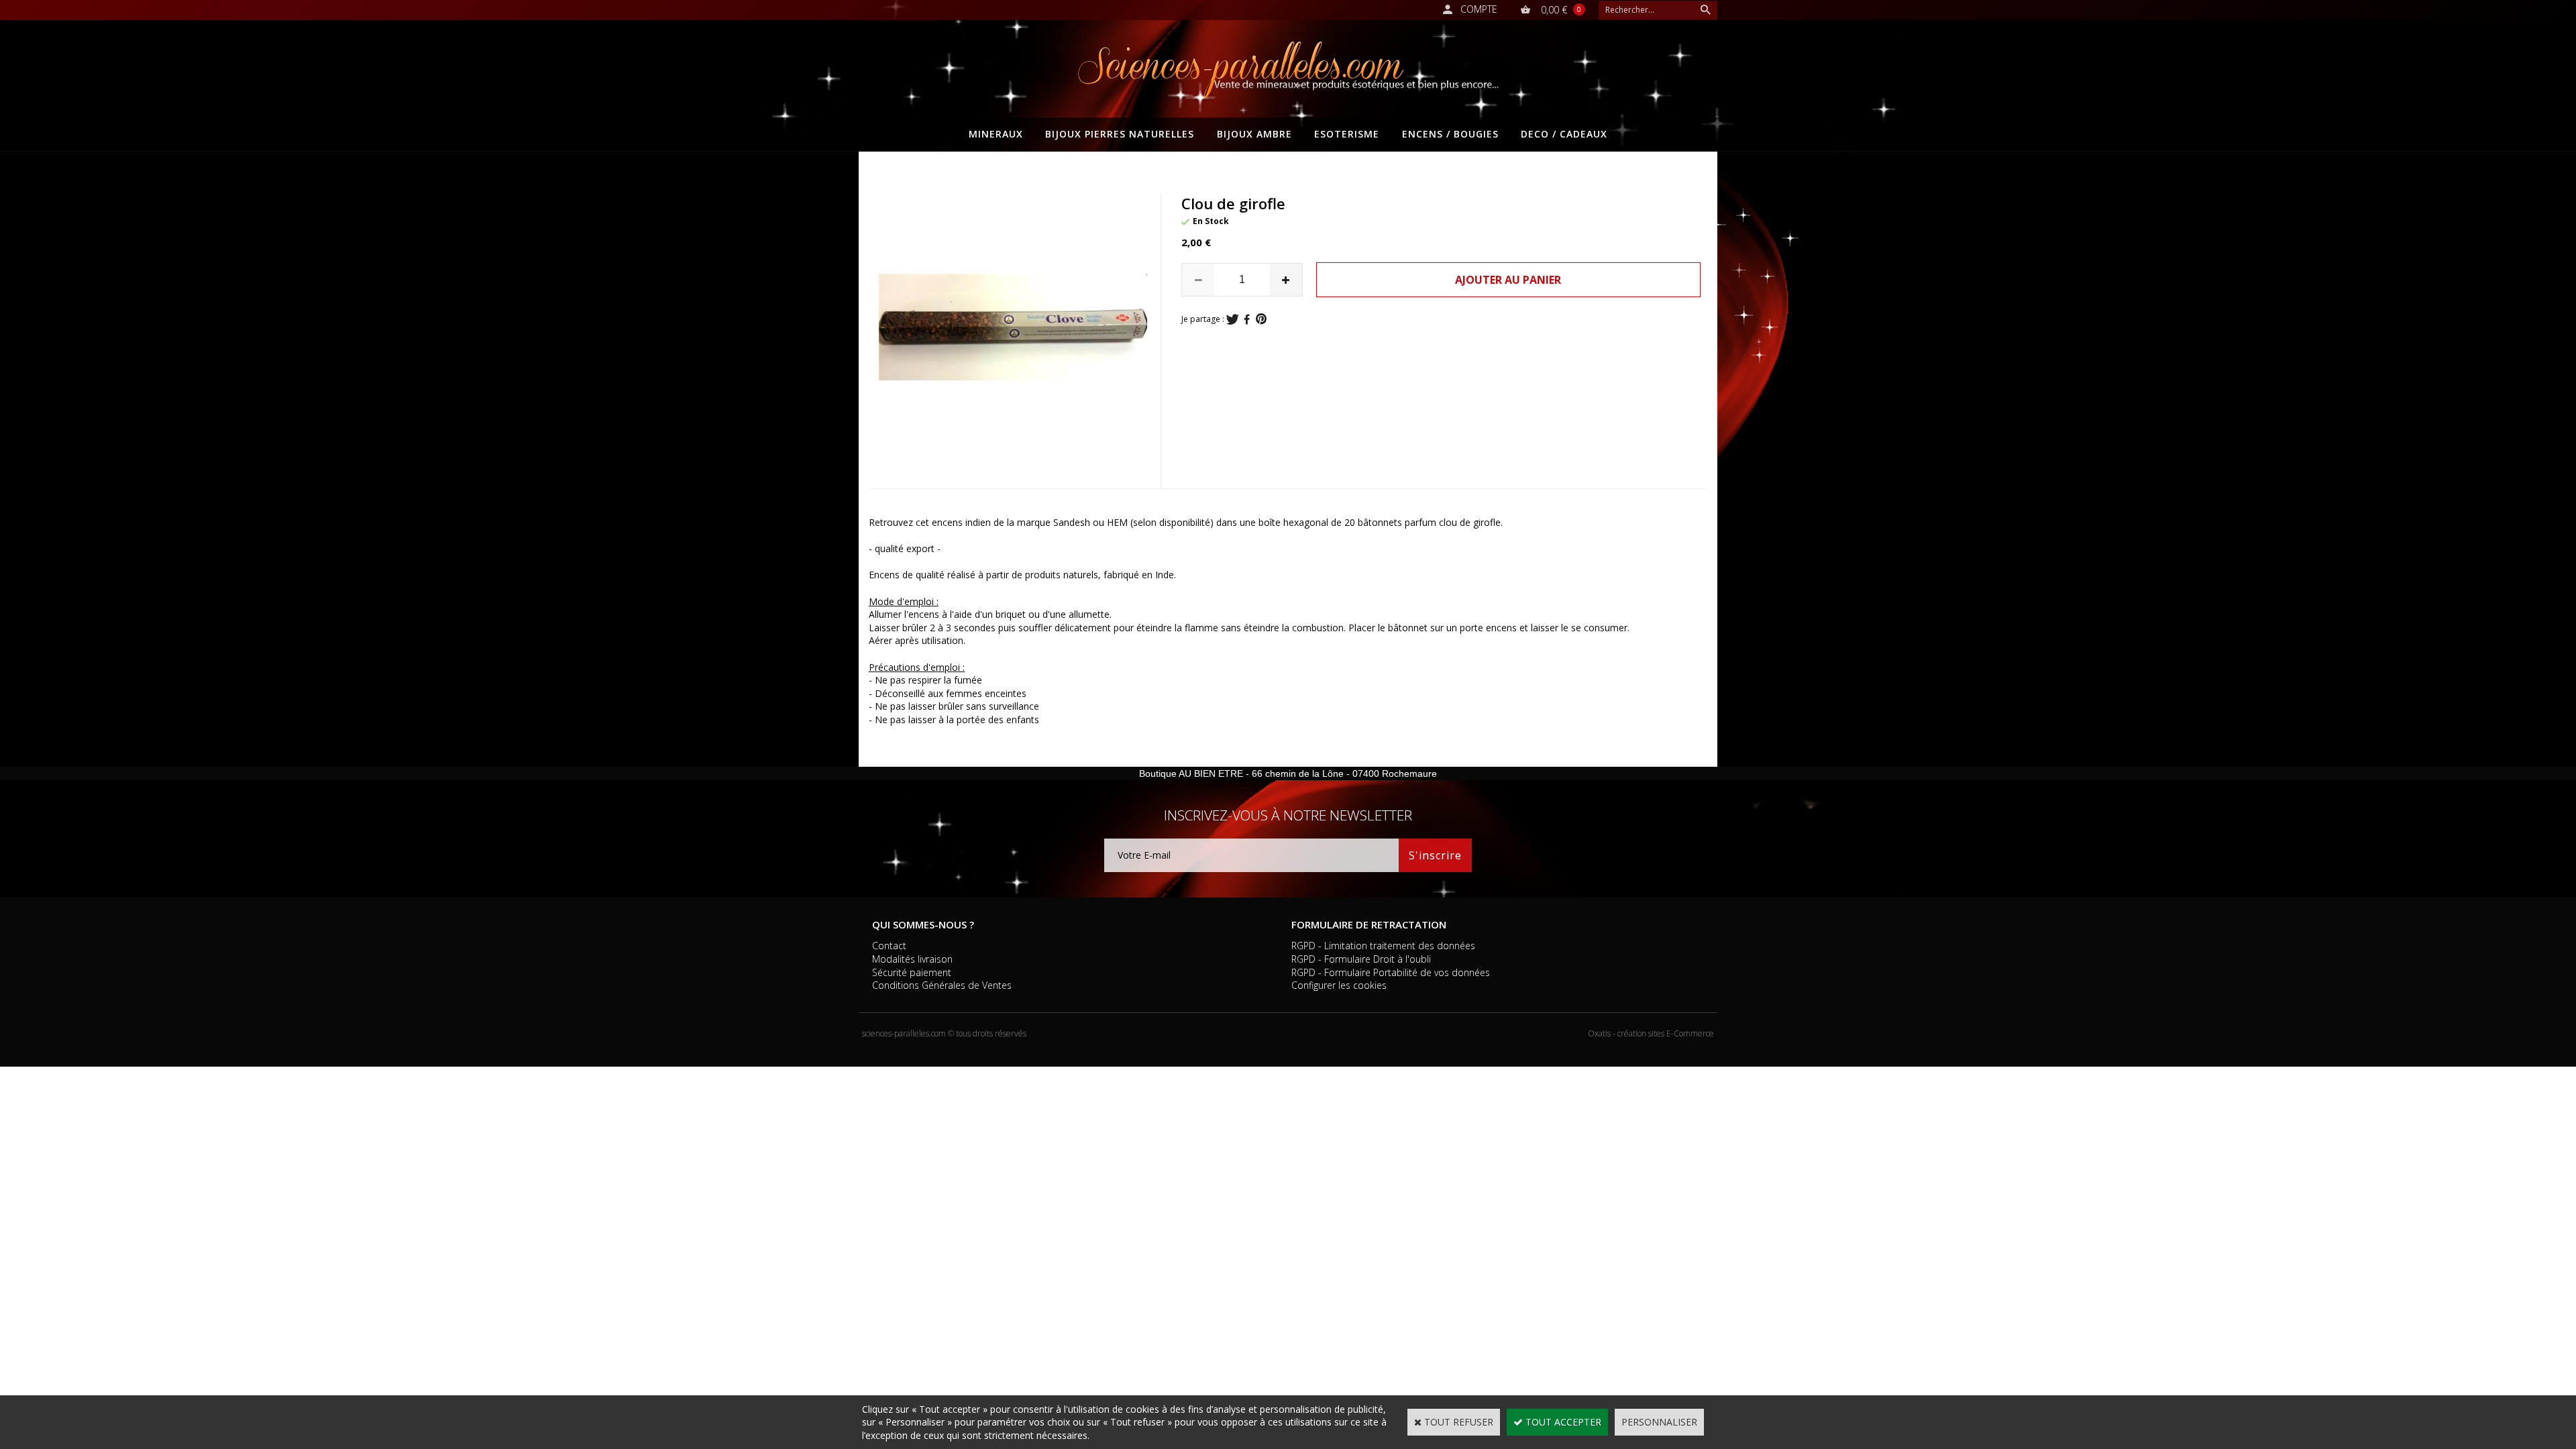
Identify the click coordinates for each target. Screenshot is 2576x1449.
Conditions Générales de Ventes (942, 985)
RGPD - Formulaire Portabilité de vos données (1391, 972)
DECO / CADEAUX (1564, 134)
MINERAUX (996, 134)
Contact (889, 946)
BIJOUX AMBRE (1254, 134)
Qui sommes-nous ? (923, 924)
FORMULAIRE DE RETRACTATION (1369, 924)
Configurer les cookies (1339, 985)
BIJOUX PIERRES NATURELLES (1120, 134)
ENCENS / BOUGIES (1450, 134)
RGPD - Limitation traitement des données (1383, 946)
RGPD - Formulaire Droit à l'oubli (1361, 959)
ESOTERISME (1347, 134)
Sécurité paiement (912, 972)
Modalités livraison (912, 959)
